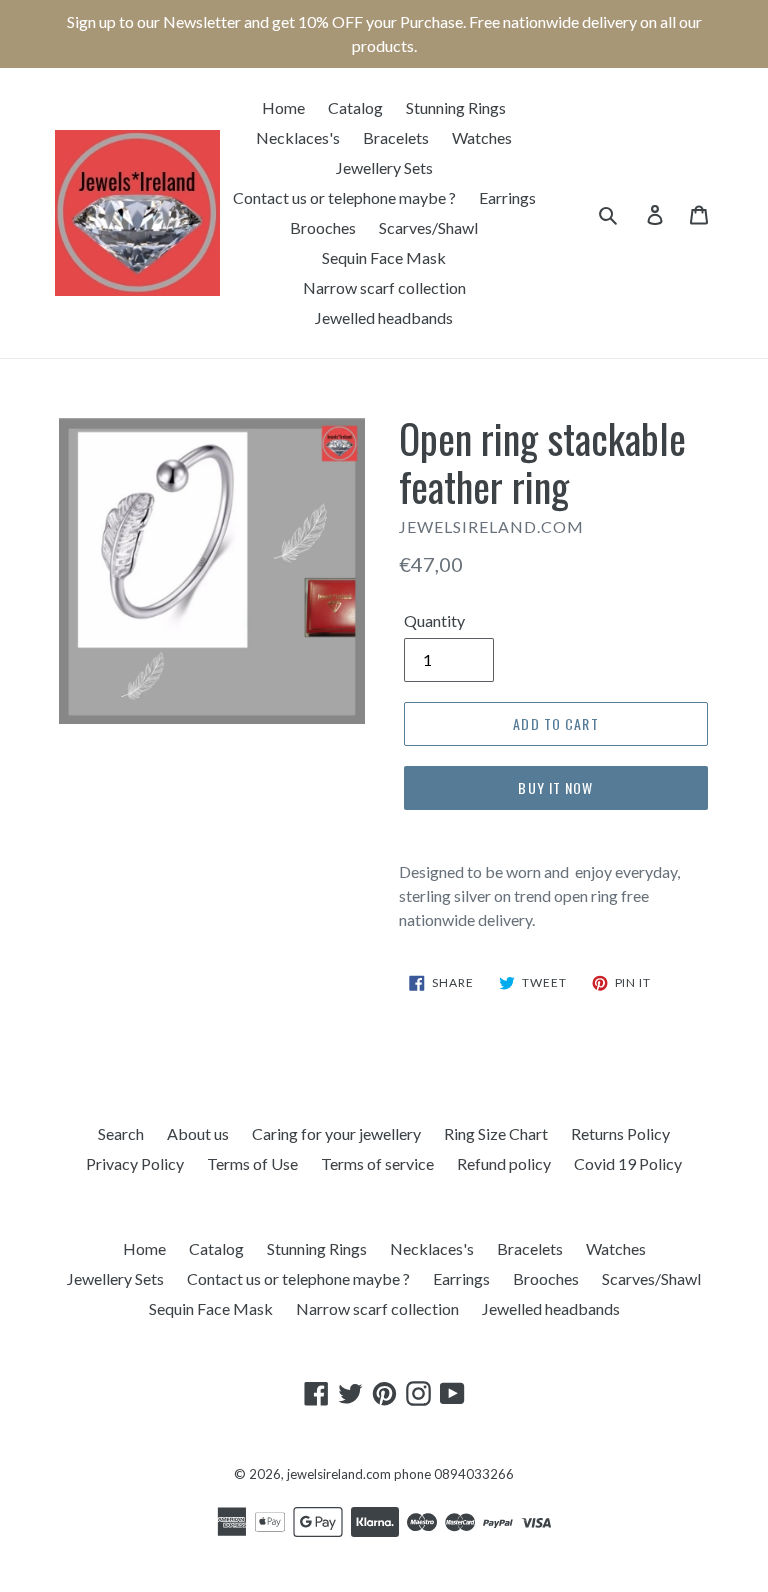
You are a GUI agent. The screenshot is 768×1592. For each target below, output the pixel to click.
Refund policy (504, 1163)
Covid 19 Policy (628, 1163)
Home (283, 107)
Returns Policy (620, 1133)
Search (121, 1133)
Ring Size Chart (496, 1133)
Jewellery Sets (384, 167)
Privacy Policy (135, 1163)
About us (198, 1133)
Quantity (434, 620)
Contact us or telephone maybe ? (344, 197)
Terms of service (377, 1163)
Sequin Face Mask (384, 257)
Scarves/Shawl (428, 227)
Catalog (355, 107)
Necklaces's (298, 137)
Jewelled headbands (384, 317)
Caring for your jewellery (336, 1133)
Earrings (507, 197)
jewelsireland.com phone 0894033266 (400, 1474)
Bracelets (396, 137)
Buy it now (555, 787)
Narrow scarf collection (384, 287)
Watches (482, 137)
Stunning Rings (456, 107)
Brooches (323, 227)
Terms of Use (252, 1163)
